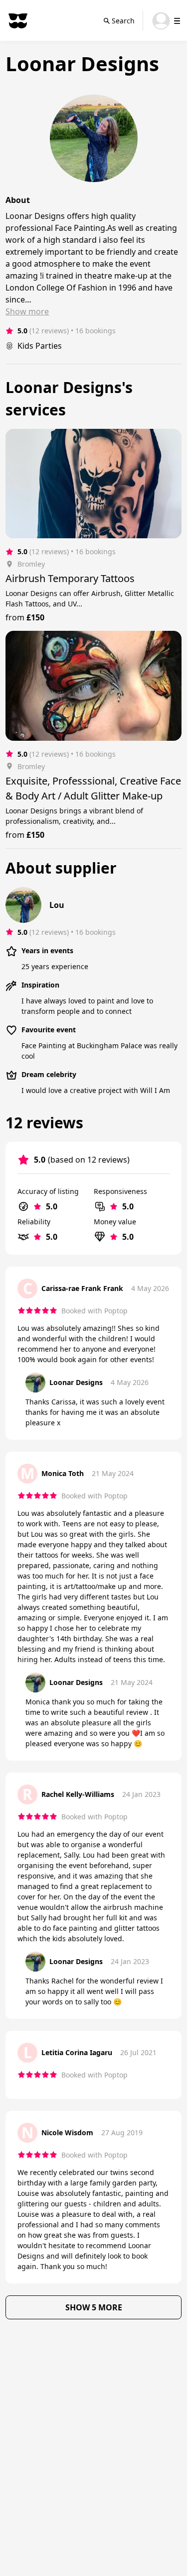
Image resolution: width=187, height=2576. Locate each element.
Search (123, 21)
